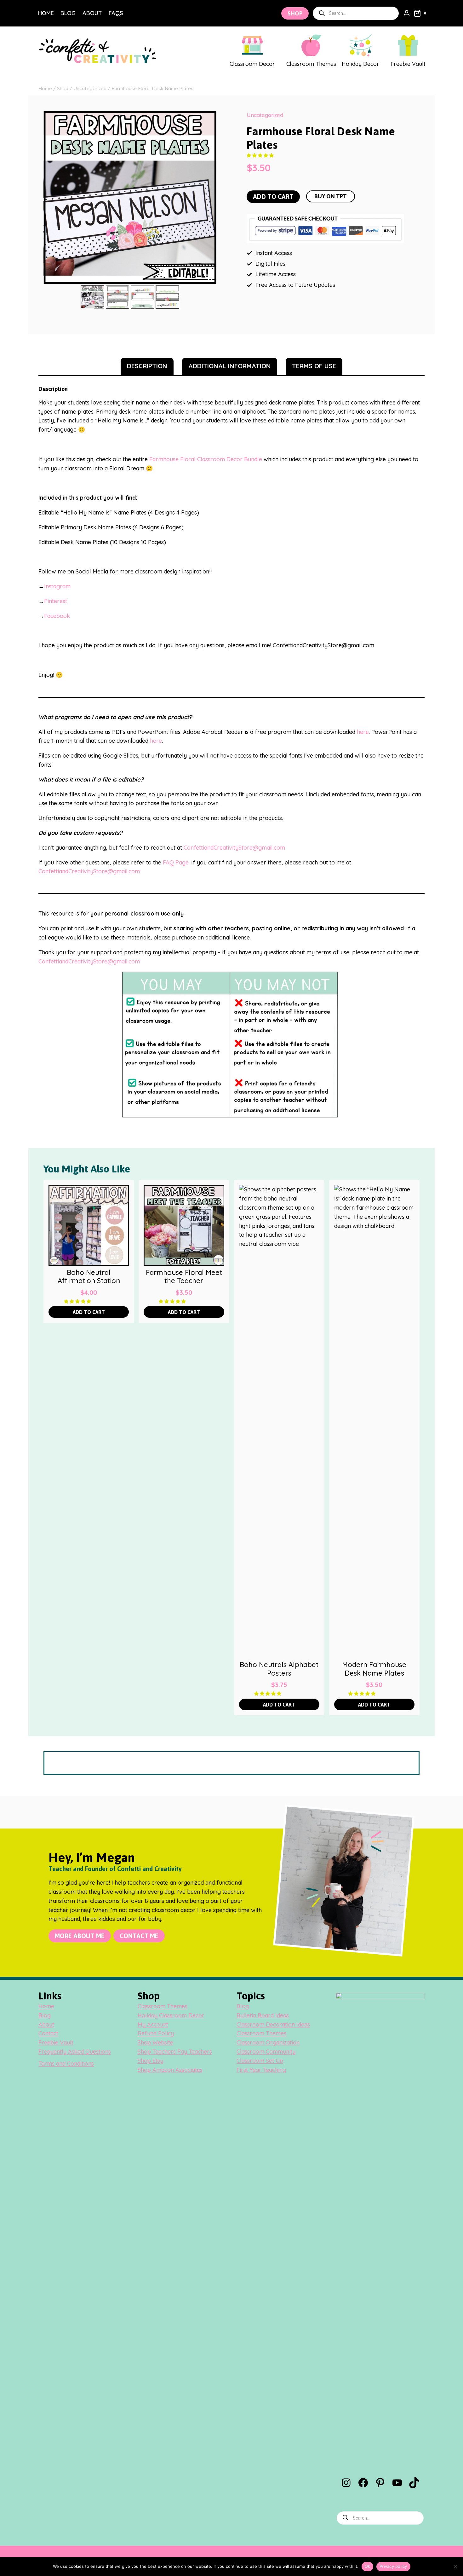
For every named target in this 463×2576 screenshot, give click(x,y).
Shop (295, 13)
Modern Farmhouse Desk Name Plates (374, 1669)
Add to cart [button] (89, 1312)
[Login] (407, 13)
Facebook (57, 616)
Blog (68, 13)
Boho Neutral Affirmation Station (89, 1277)
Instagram (57, 586)
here (363, 732)
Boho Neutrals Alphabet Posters (279, 1669)
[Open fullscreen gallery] (210, 277)
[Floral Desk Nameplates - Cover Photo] (130, 197)
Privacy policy (393, 2566)
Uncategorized (265, 115)
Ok (368, 2566)
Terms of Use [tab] (314, 366)
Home (46, 13)
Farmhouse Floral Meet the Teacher (184, 1277)
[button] (261, 155)
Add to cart (273, 197)
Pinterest (56, 601)
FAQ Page (176, 862)
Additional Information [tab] (230, 366)
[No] (455, 2567)
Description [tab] (147, 366)
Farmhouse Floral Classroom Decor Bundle (206, 459)
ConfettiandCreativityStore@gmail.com (234, 848)
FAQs (116, 13)
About (92, 13)
